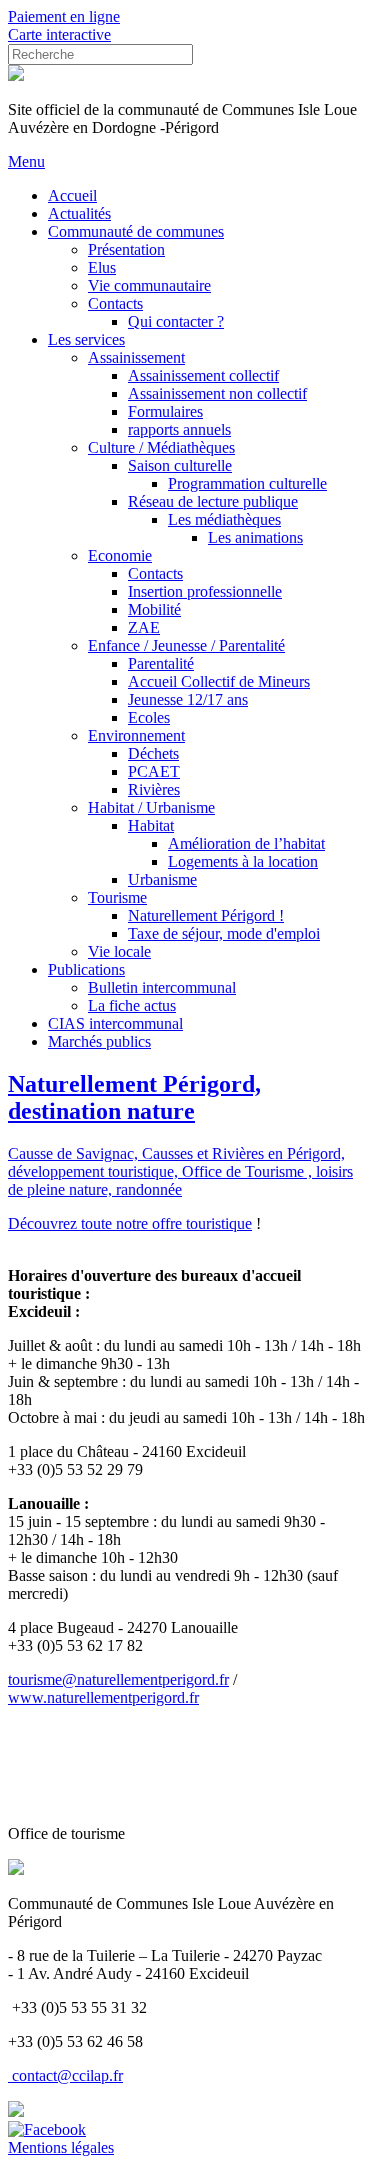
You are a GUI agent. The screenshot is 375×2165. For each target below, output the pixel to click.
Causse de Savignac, (75, 1153)
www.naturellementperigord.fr (103, 1697)
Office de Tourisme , (249, 1171)
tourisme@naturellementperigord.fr (118, 1679)
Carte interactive (59, 34)
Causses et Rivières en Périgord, (243, 1153)
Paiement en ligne (64, 16)
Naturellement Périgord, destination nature (134, 1097)
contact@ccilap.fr (67, 2075)
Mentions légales (61, 2147)
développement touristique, (95, 1171)
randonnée (149, 1189)
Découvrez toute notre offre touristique (130, 1223)
